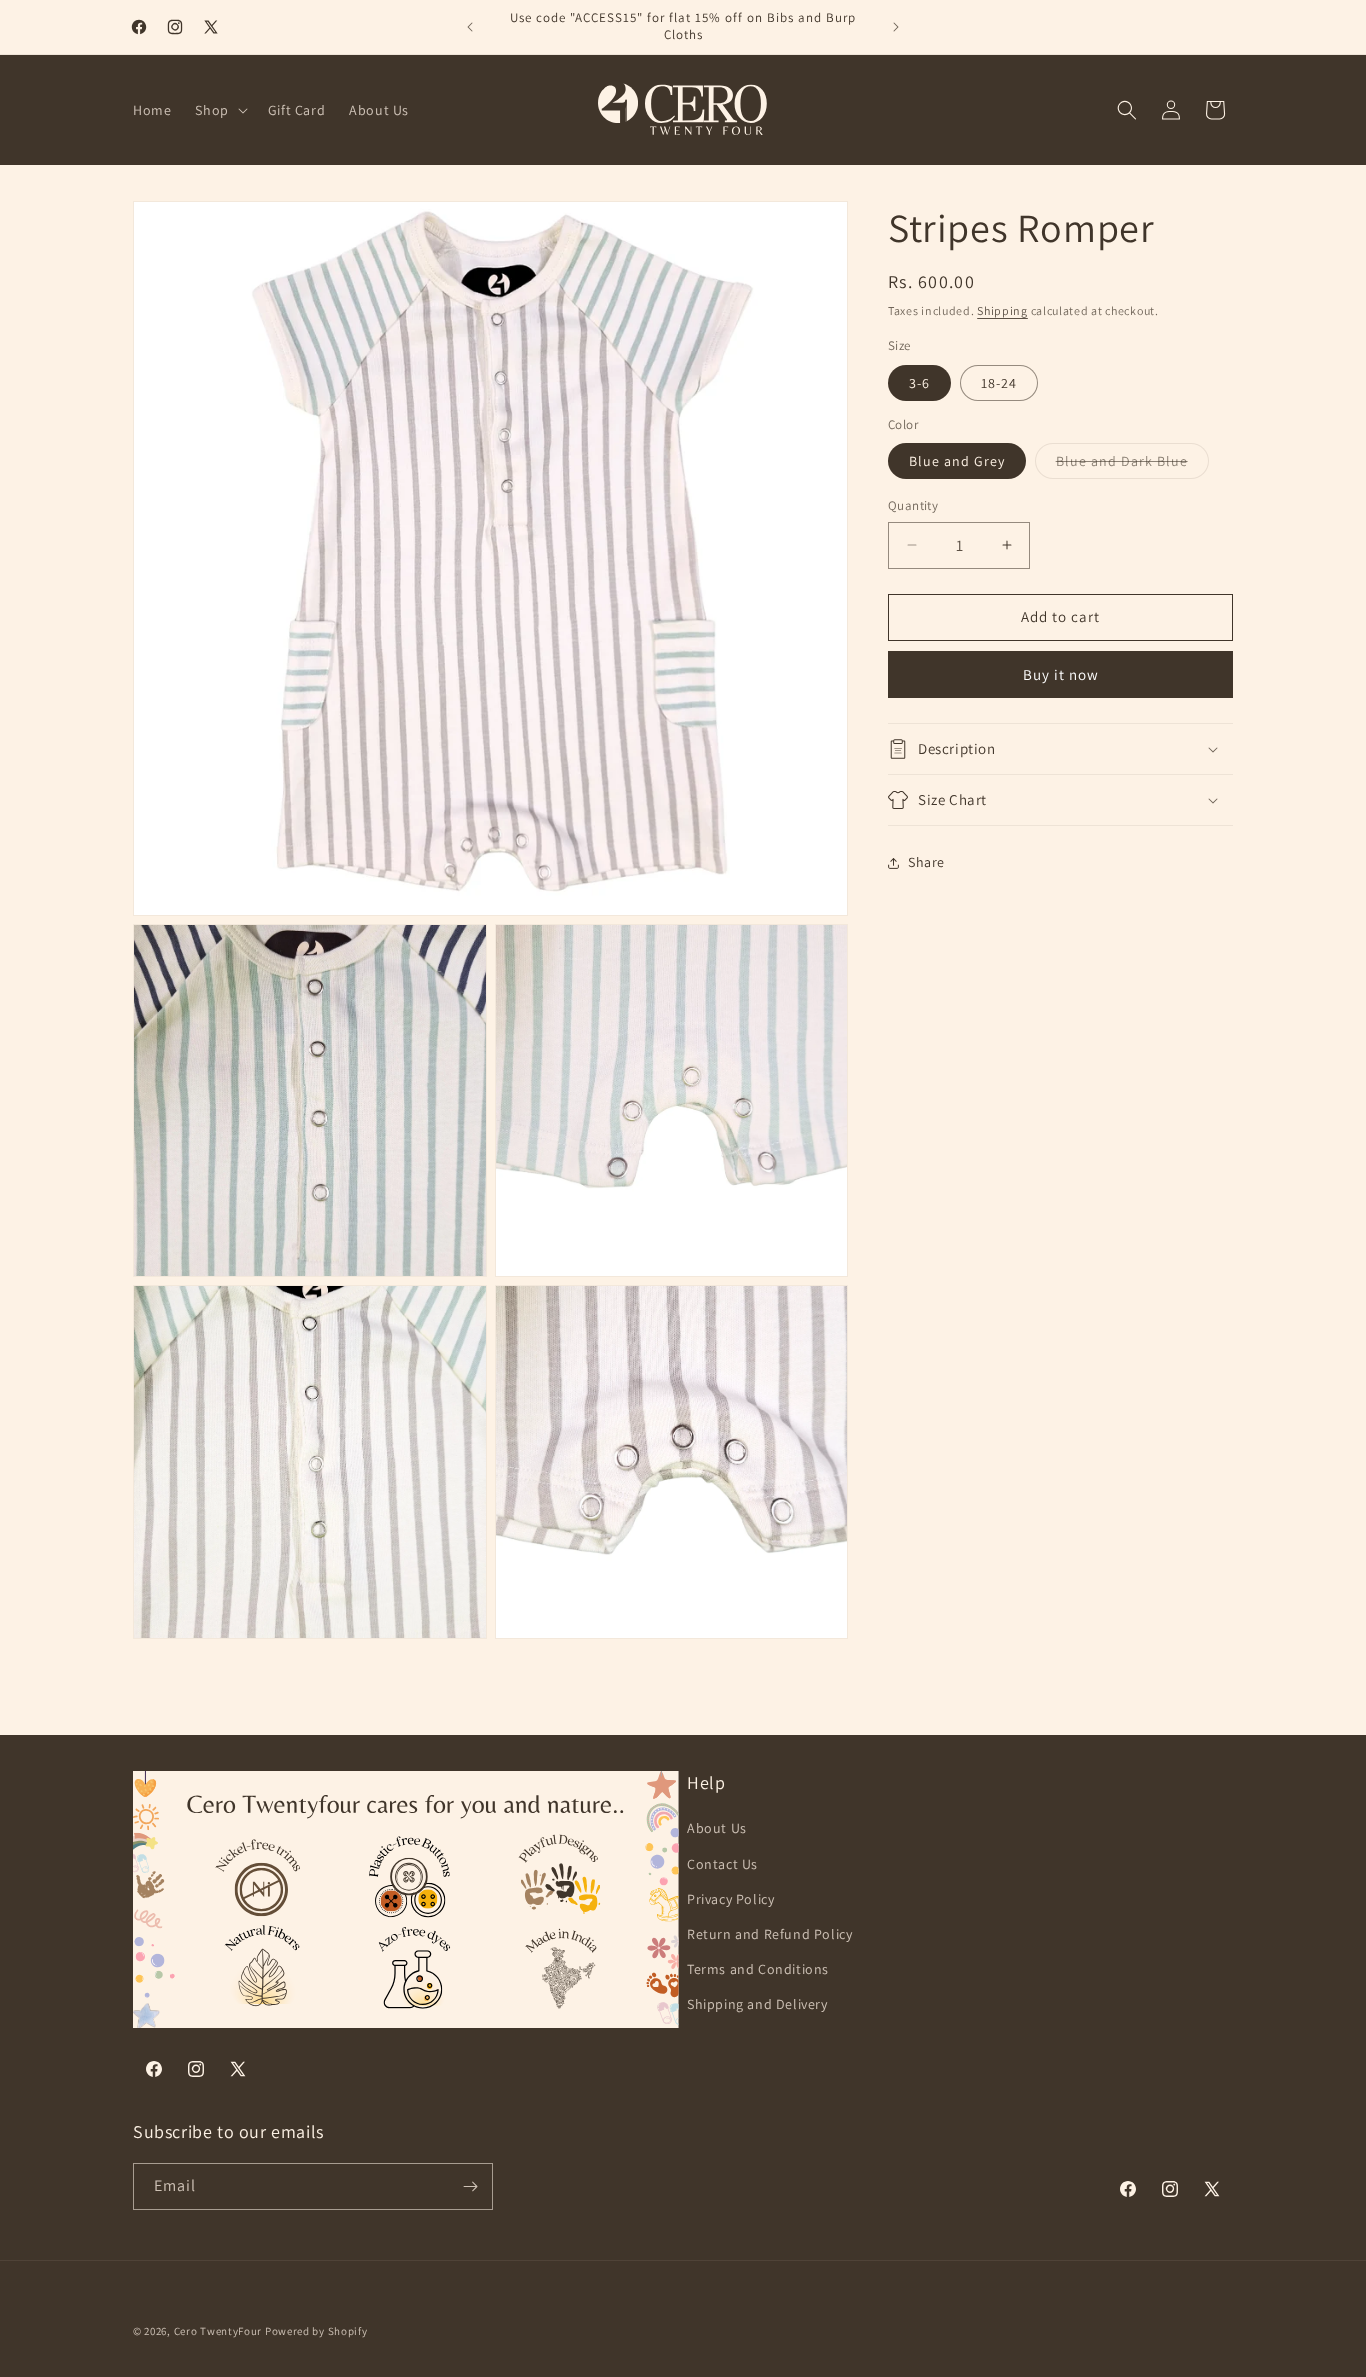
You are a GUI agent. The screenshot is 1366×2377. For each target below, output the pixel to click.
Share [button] (926, 862)
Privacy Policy (730, 1898)
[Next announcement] (896, 27)
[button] (219, 110)
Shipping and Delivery (757, 2004)
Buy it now (1061, 674)
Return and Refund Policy (769, 1934)
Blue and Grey (957, 461)
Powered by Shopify (316, 2331)
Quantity (913, 505)
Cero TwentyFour (218, 2331)
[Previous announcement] (470, 27)
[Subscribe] (470, 2186)
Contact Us (722, 1863)
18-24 (999, 383)
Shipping (1002, 310)
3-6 (919, 383)
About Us (717, 1828)
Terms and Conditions (758, 1969)
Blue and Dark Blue (1132, 465)
